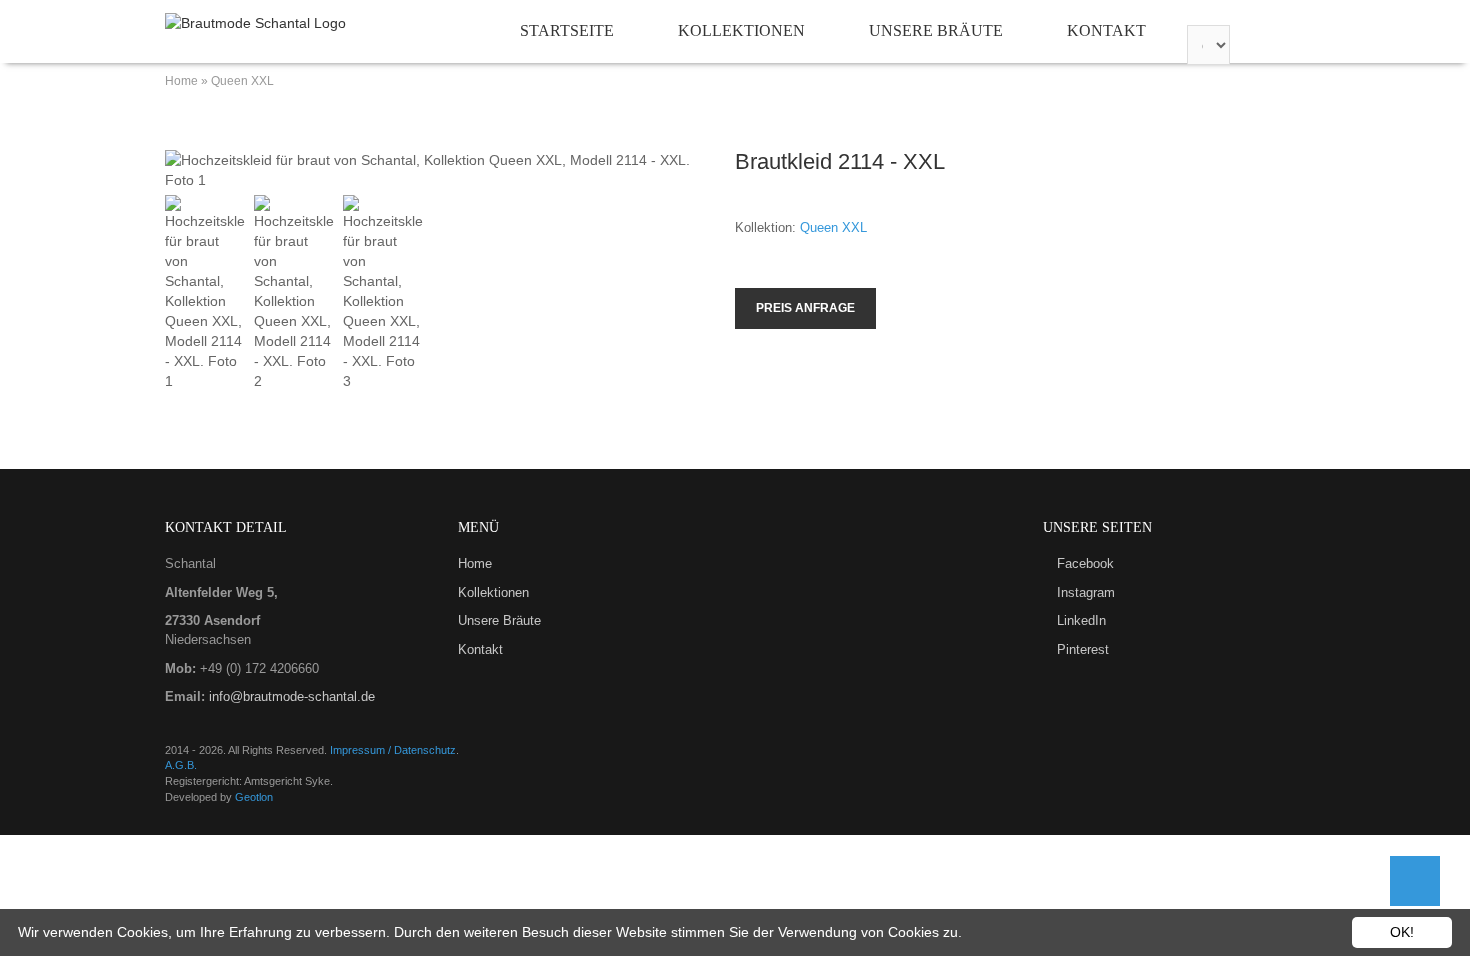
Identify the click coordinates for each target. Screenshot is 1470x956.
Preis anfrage (805, 308)
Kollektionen (741, 30)
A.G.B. (181, 765)
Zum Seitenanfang (1415, 881)
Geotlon (254, 797)
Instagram (1086, 592)
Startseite (567, 30)
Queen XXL (242, 81)
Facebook (1085, 563)
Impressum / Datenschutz (393, 750)
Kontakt (1106, 30)
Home (181, 81)
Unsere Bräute (936, 30)
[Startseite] (255, 22)
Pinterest (1083, 649)
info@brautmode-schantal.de (290, 696)
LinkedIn (1081, 620)
